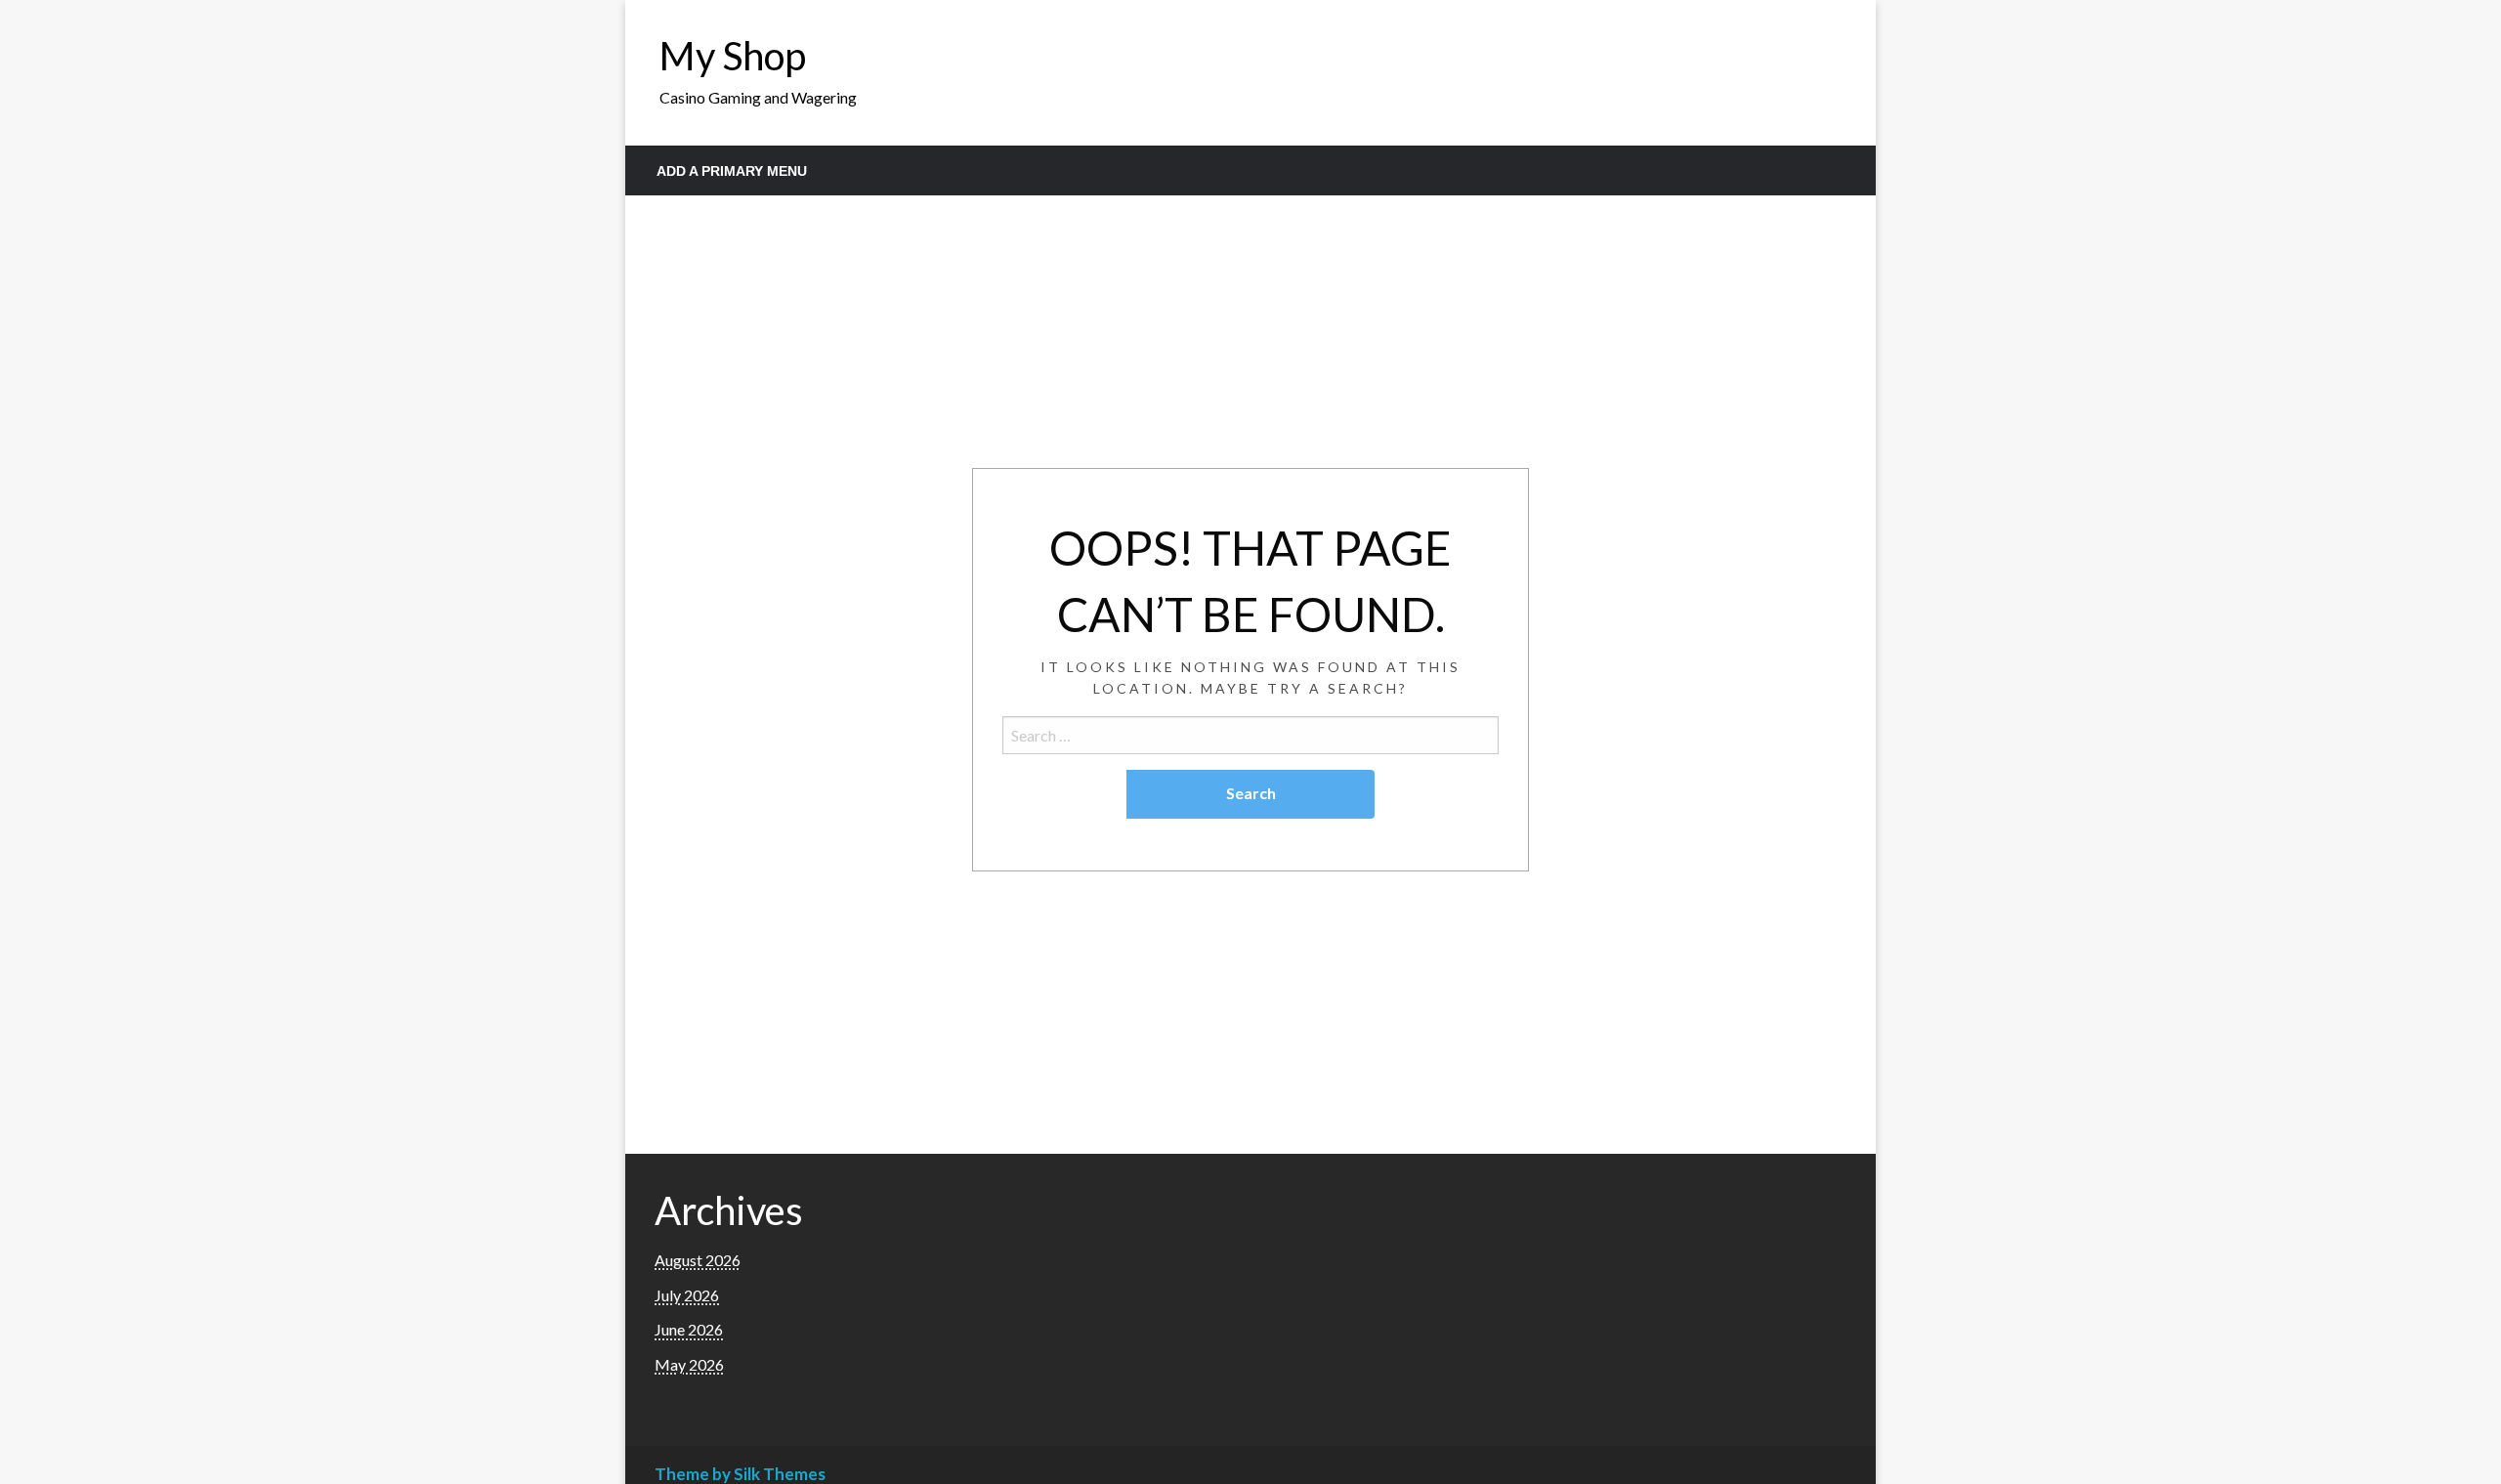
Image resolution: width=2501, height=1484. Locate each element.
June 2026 (689, 1329)
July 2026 (687, 1295)
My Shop (733, 56)
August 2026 (698, 1260)
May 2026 (689, 1364)
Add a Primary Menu (732, 171)
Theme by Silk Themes (740, 1474)
